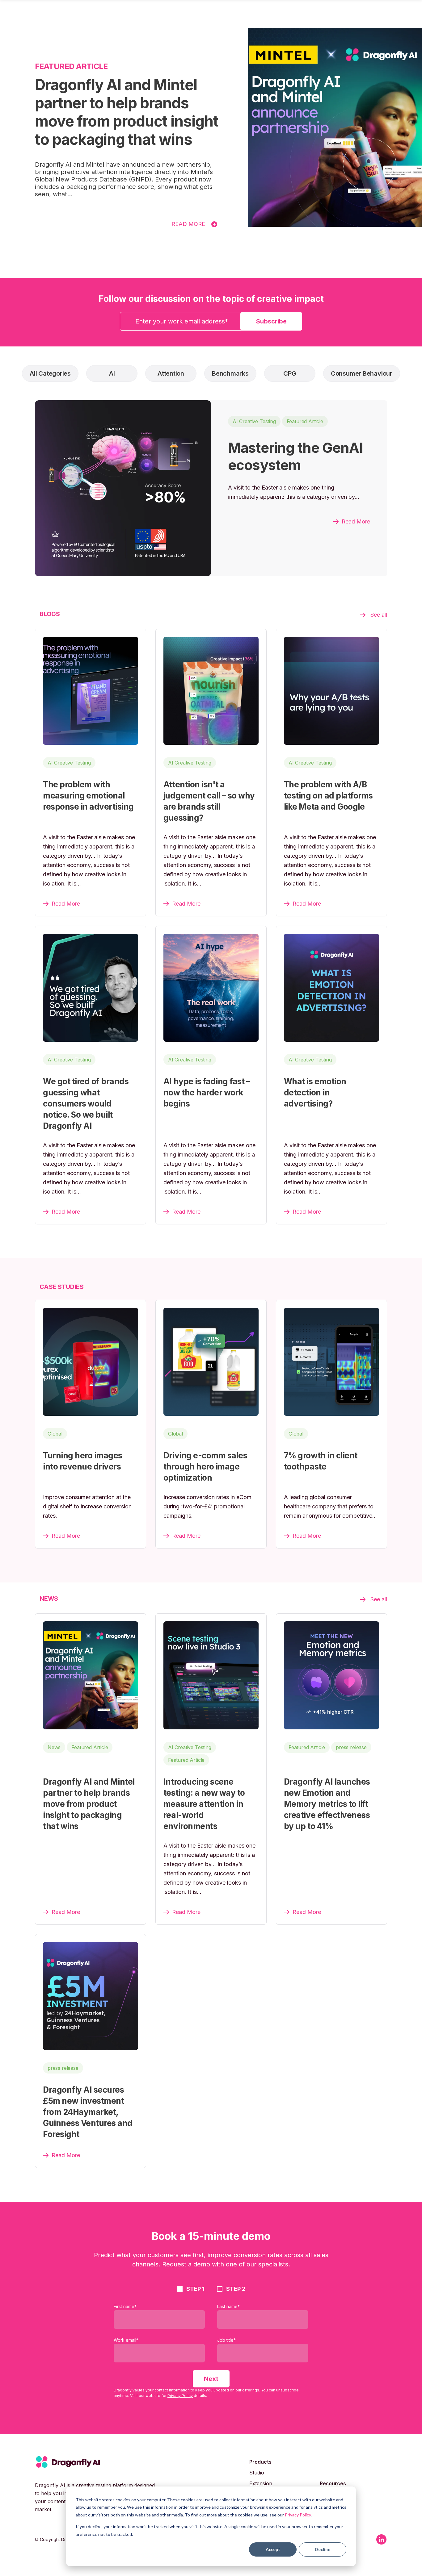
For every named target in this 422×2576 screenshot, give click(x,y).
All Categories (50, 373)
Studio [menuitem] (257, 2473)
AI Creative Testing (254, 421)
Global (55, 1434)
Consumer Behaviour (362, 373)
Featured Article (305, 421)
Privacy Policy (298, 2515)
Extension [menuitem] (261, 2483)
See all (379, 615)
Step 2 (236, 2289)
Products (260, 2462)
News (54, 1747)
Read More (188, 224)
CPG (290, 373)
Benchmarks (230, 373)
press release (351, 1747)
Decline (323, 2549)
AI (112, 373)
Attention (171, 373)
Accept (273, 2549)
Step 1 (195, 2289)
